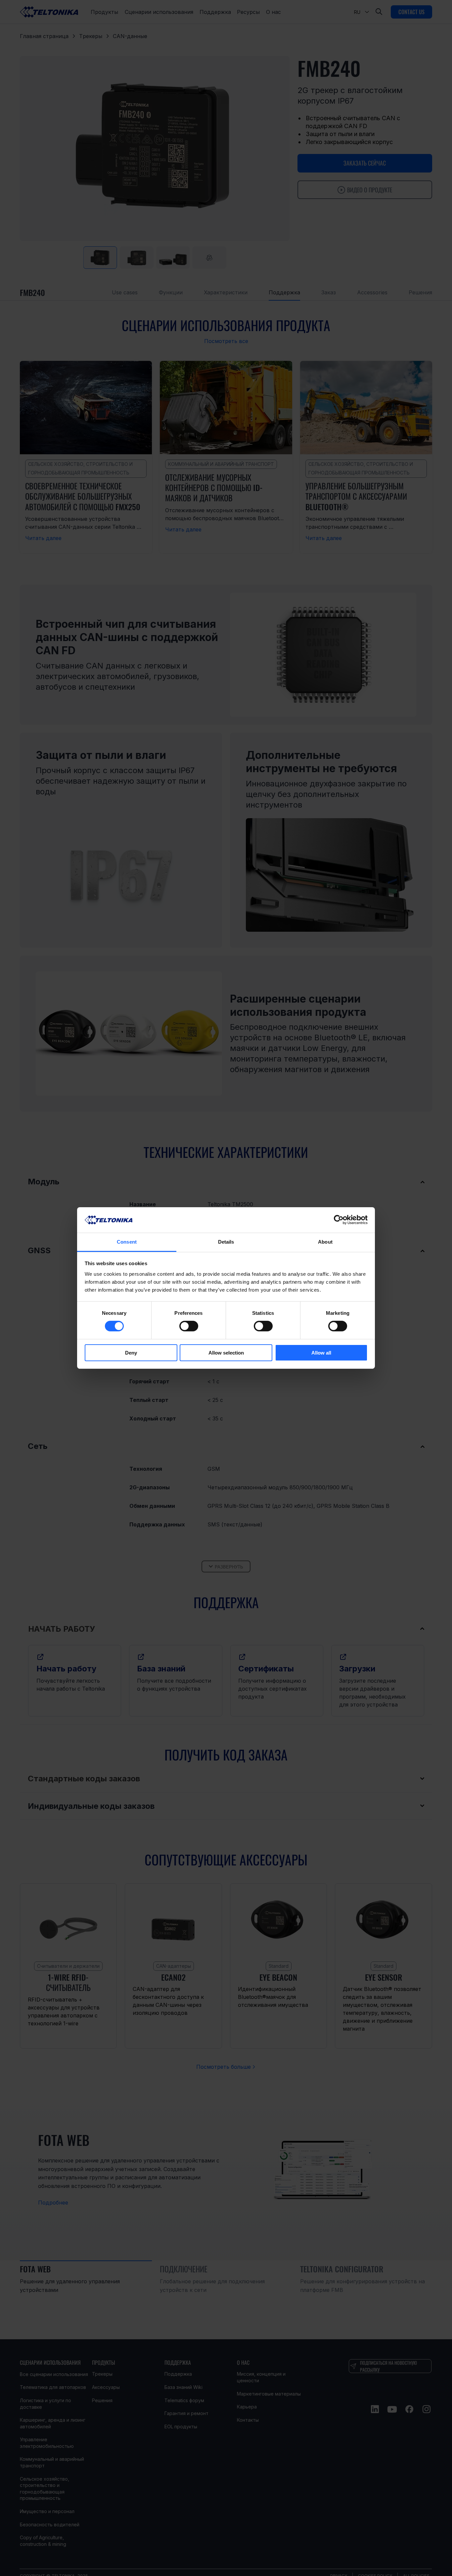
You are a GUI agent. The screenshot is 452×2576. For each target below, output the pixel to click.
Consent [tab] (127, 1242)
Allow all (321, 1353)
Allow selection (226, 1353)
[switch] (189, 1326)
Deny (131, 1353)
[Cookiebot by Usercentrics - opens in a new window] (339, 1220)
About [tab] (325, 1242)
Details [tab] (226, 1242)
